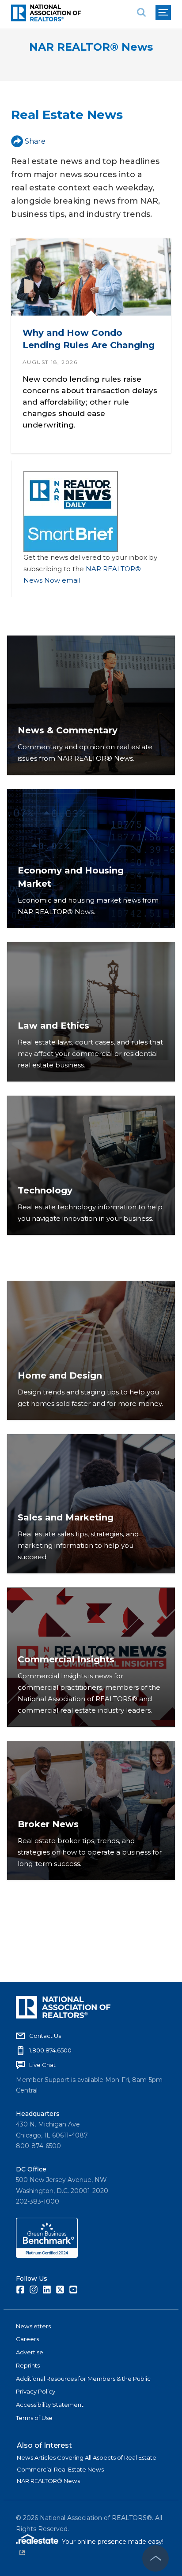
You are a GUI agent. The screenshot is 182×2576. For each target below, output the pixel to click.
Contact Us (45, 2036)
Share (35, 141)
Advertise (30, 2352)
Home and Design (60, 1375)
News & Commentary (68, 730)
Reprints (28, 2365)
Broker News (48, 1824)
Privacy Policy (36, 2391)
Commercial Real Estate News (60, 2469)
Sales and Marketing (66, 1517)
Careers (27, 2339)
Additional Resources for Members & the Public (83, 2379)
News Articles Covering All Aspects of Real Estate (87, 2457)
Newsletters (33, 2326)
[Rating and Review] (47, 2256)
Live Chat (42, 2065)
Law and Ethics (53, 1026)
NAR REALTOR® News (91, 47)
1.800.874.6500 (50, 2050)
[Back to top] (155, 2558)
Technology (45, 1190)
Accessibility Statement (50, 2405)
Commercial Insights (66, 1659)
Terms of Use (34, 2418)
